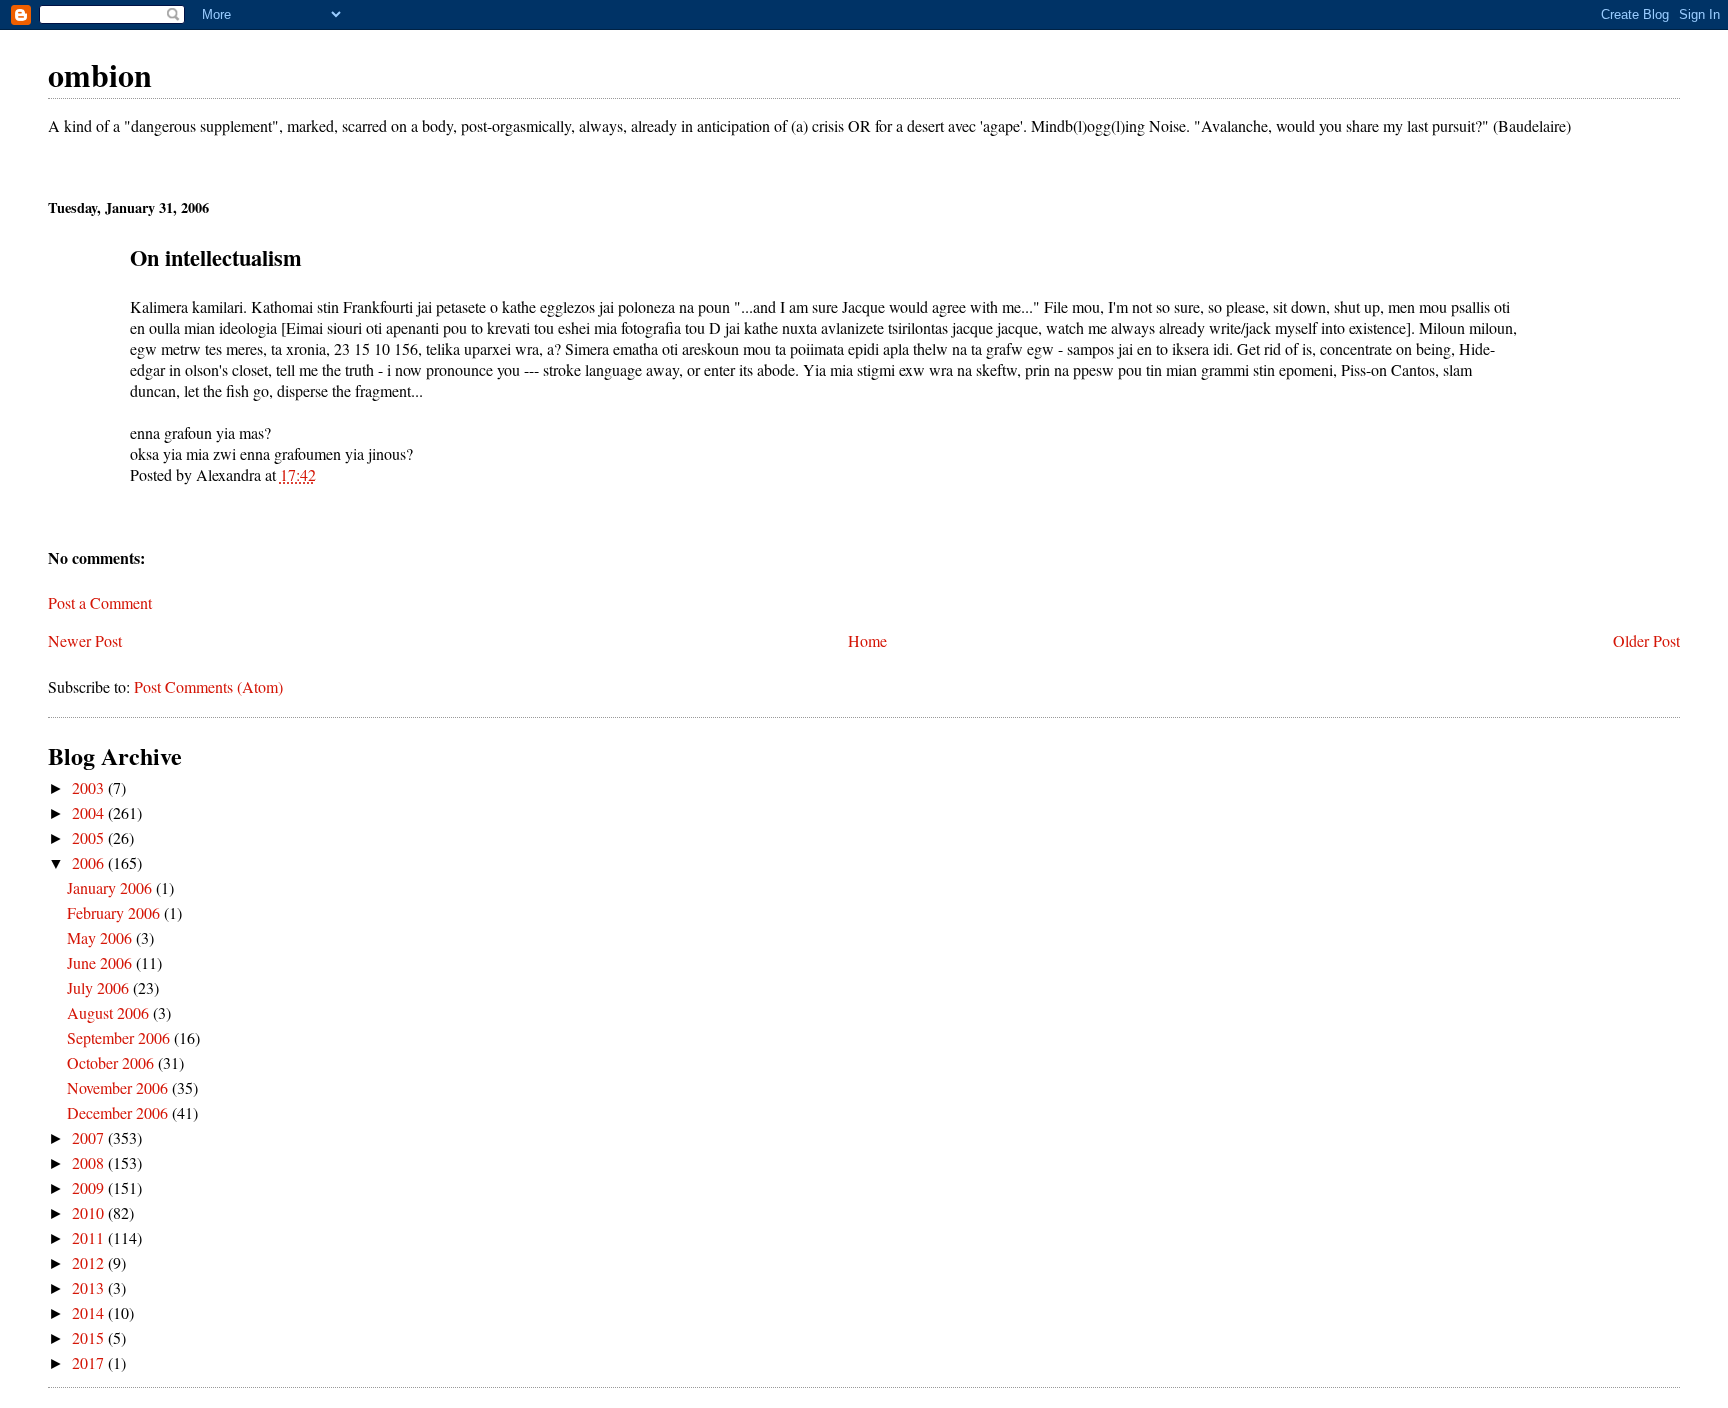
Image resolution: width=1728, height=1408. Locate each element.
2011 (90, 1237)
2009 (90, 1187)
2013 (90, 1287)
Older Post (1646, 640)
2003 (90, 787)
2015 (90, 1337)
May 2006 (101, 937)
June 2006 (101, 962)
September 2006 (120, 1037)
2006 (90, 862)
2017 (90, 1362)
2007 (90, 1137)
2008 (90, 1162)
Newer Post (85, 640)
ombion (100, 74)
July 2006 (100, 987)
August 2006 (110, 1012)
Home (867, 640)
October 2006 (112, 1062)
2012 (90, 1262)
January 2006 (111, 887)
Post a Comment (100, 602)
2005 (90, 837)
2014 (90, 1312)
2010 (90, 1212)
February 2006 (115, 912)
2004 (90, 812)
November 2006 (119, 1087)
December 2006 (119, 1112)
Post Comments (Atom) (208, 686)
